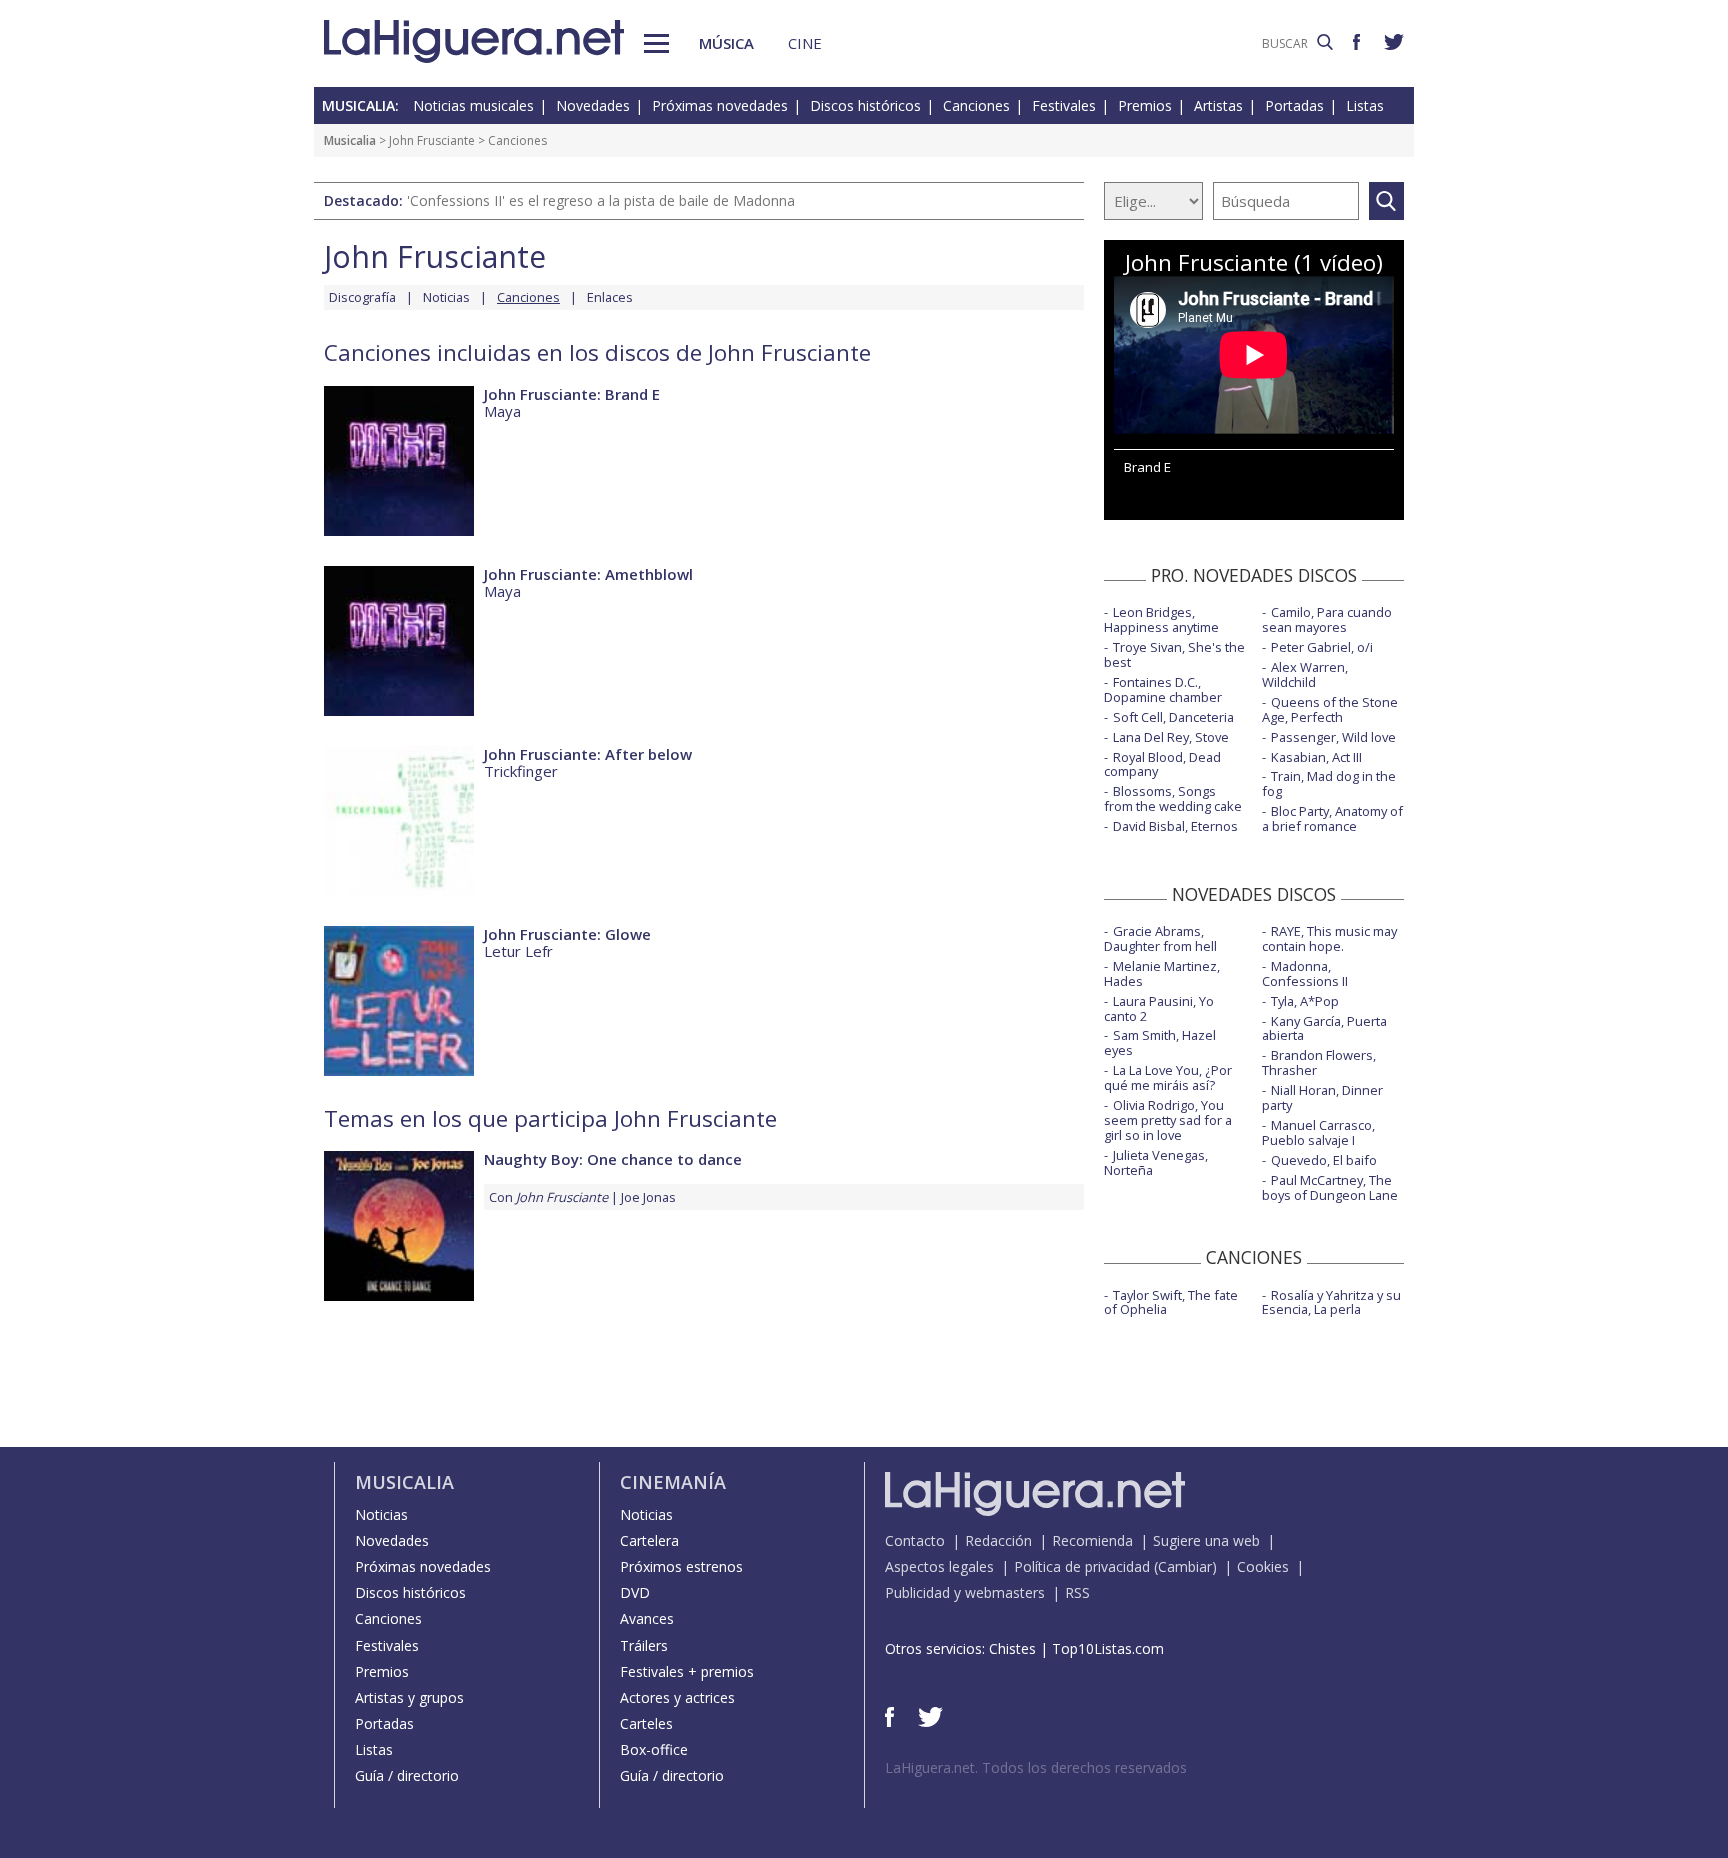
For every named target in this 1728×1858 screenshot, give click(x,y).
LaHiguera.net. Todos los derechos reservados (1036, 1767)
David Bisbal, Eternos (1175, 826)
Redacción (998, 1540)
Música (726, 43)
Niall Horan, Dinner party (1322, 1097)
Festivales (1064, 105)
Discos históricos (865, 105)
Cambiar (1185, 1566)
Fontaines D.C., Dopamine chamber (1163, 689)
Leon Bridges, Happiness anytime (1161, 619)
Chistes (1012, 1648)
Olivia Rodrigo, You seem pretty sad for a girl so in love (1168, 1120)
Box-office (654, 1749)
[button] (656, 43)
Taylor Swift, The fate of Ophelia (1171, 1302)
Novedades (593, 105)
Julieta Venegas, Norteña (1156, 1162)
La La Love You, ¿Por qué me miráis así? (1168, 1077)
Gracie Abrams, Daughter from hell (1160, 938)
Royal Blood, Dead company (1162, 764)
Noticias (446, 297)
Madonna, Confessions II (1305, 973)
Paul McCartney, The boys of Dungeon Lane (1330, 1187)
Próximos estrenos (681, 1566)
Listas (1365, 105)
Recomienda (1092, 1540)
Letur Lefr (518, 951)
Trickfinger (521, 771)
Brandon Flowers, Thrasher (1319, 1062)
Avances (647, 1618)
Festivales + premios (687, 1671)
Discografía (362, 297)
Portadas (1294, 105)
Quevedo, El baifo (1324, 1160)
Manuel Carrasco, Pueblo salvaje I (1318, 1132)
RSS (1077, 1592)
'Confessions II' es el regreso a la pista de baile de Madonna (601, 200)
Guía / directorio (407, 1775)
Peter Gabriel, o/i (1322, 647)
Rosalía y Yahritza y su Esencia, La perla (1331, 1302)
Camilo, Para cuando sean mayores (1327, 619)
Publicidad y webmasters (965, 1592)
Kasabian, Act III (1316, 757)
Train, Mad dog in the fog (1329, 783)
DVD (635, 1592)
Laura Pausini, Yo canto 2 (1159, 1008)
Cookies (1263, 1566)
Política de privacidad (1082, 1566)
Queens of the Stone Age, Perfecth (1330, 709)
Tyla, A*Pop (1305, 1001)
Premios (1145, 105)
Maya (502, 411)
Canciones (976, 105)
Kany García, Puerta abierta (1324, 1028)
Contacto (915, 1540)
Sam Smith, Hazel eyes (1160, 1042)
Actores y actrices (677, 1697)
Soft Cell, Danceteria (1173, 717)
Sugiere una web (1206, 1540)
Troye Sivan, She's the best (1174, 654)
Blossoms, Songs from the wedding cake (1173, 798)
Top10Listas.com (1108, 1648)
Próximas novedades (720, 105)
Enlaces (610, 297)
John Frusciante (432, 140)
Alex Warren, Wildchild (1305, 674)
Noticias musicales (473, 105)
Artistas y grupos (409, 1697)
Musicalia (350, 140)
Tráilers (644, 1645)
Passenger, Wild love (1333, 737)
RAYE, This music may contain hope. (1329, 938)
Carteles (646, 1723)
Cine (805, 43)
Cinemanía (673, 1482)
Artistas (1218, 105)
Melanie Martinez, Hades (1162, 973)
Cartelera (649, 1540)
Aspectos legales (939, 1566)
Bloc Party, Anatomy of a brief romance (1332, 818)
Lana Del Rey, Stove (1171, 737)
